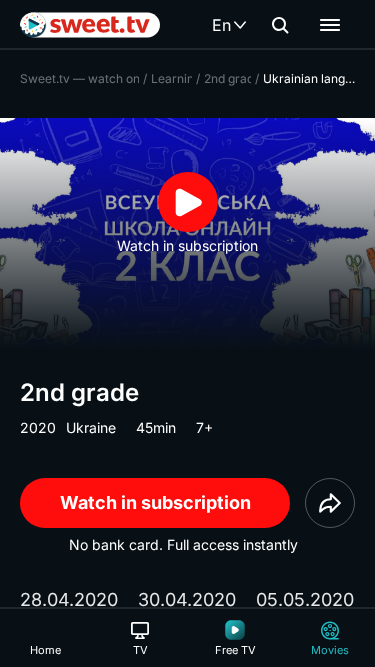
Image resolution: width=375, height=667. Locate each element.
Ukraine (91, 427)
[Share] (330, 503)
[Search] (280, 25)
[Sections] (330, 25)
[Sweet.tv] (90, 25)
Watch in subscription (155, 502)
